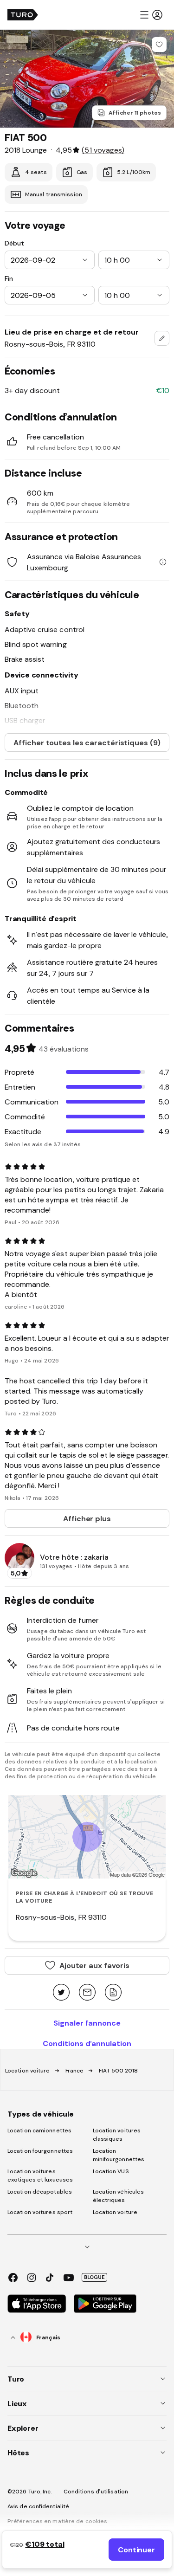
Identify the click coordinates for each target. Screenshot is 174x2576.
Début (14, 243)
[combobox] (162, 338)
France (75, 2071)
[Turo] (23, 15)
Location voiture (28, 2071)
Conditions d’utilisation (96, 2492)
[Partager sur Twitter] (61, 1993)
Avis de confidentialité (38, 2506)
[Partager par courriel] (87, 1993)
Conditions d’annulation (87, 2043)
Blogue (94, 2277)
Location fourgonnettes (40, 2151)
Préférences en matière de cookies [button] (57, 2521)
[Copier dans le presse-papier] (113, 1993)
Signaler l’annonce (87, 2023)
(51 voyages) (103, 150)
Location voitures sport (40, 2212)
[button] (151, 15)
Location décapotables (40, 2192)
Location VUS (111, 2171)
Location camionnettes (39, 2131)
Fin (9, 278)
